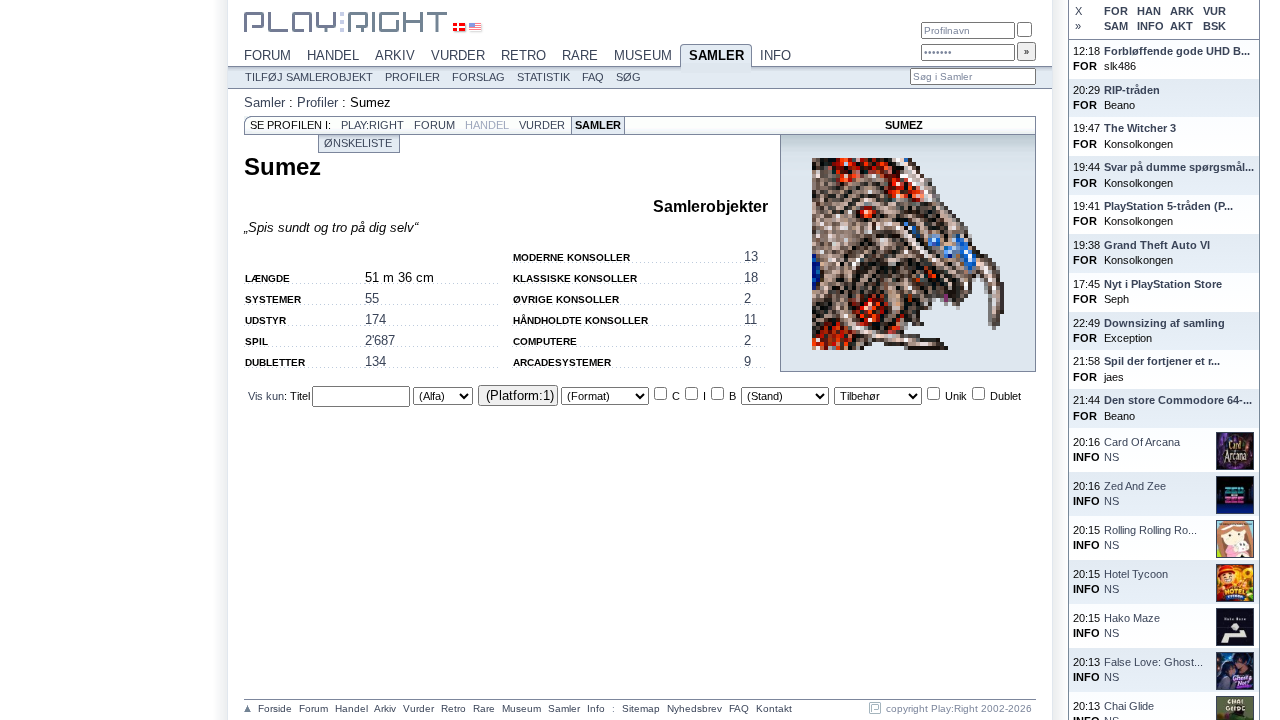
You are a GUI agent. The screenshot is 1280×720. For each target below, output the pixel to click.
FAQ (593, 77)
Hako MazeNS (1132, 625)
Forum (267, 55)
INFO (1150, 26)
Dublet (1005, 396)
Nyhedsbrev (694, 708)
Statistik (543, 77)
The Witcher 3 (1140, 128)
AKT (1181, 26)
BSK (1214, 26)
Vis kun (266, 396)
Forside (275, 708)
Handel (333, 55)
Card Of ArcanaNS (1142, 449)
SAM (1116, 26)
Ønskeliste (358, 143)
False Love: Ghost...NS (1153, 669)
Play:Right (372, 125)
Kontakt (774, 708)
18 (751, 277)
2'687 (380, 340)
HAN (1149, 11)
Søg (628, 77)
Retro (523, 55)
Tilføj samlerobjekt (309, 77)
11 (750, 319)
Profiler (412, 77)
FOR (1116, 11)
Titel (300, 396)
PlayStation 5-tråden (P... (1168, 206)
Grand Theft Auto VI (1157, 245)
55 (372, 298)
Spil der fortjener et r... (1162, 361)
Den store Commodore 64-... (1178, 400)
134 (375, 361)
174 (375, 319)
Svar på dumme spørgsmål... (1179, 167)
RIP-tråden (1132, 90)
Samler (716, 55)
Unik (956, 396)
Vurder (458, 55)
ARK (1182, 11)
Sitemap (641, 708)
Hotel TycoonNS (1136, 581)
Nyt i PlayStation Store (1163, 284)
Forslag (478, 77)
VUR (1214, 11)
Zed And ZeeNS (1135, 493)
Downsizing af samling (1164, 323)
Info (775, 55)
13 (751, 256)
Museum (643, 55)
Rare (580, 55)
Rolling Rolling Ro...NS (1150, 537)
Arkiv (395, 55)
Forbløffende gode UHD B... (1177, 51)
